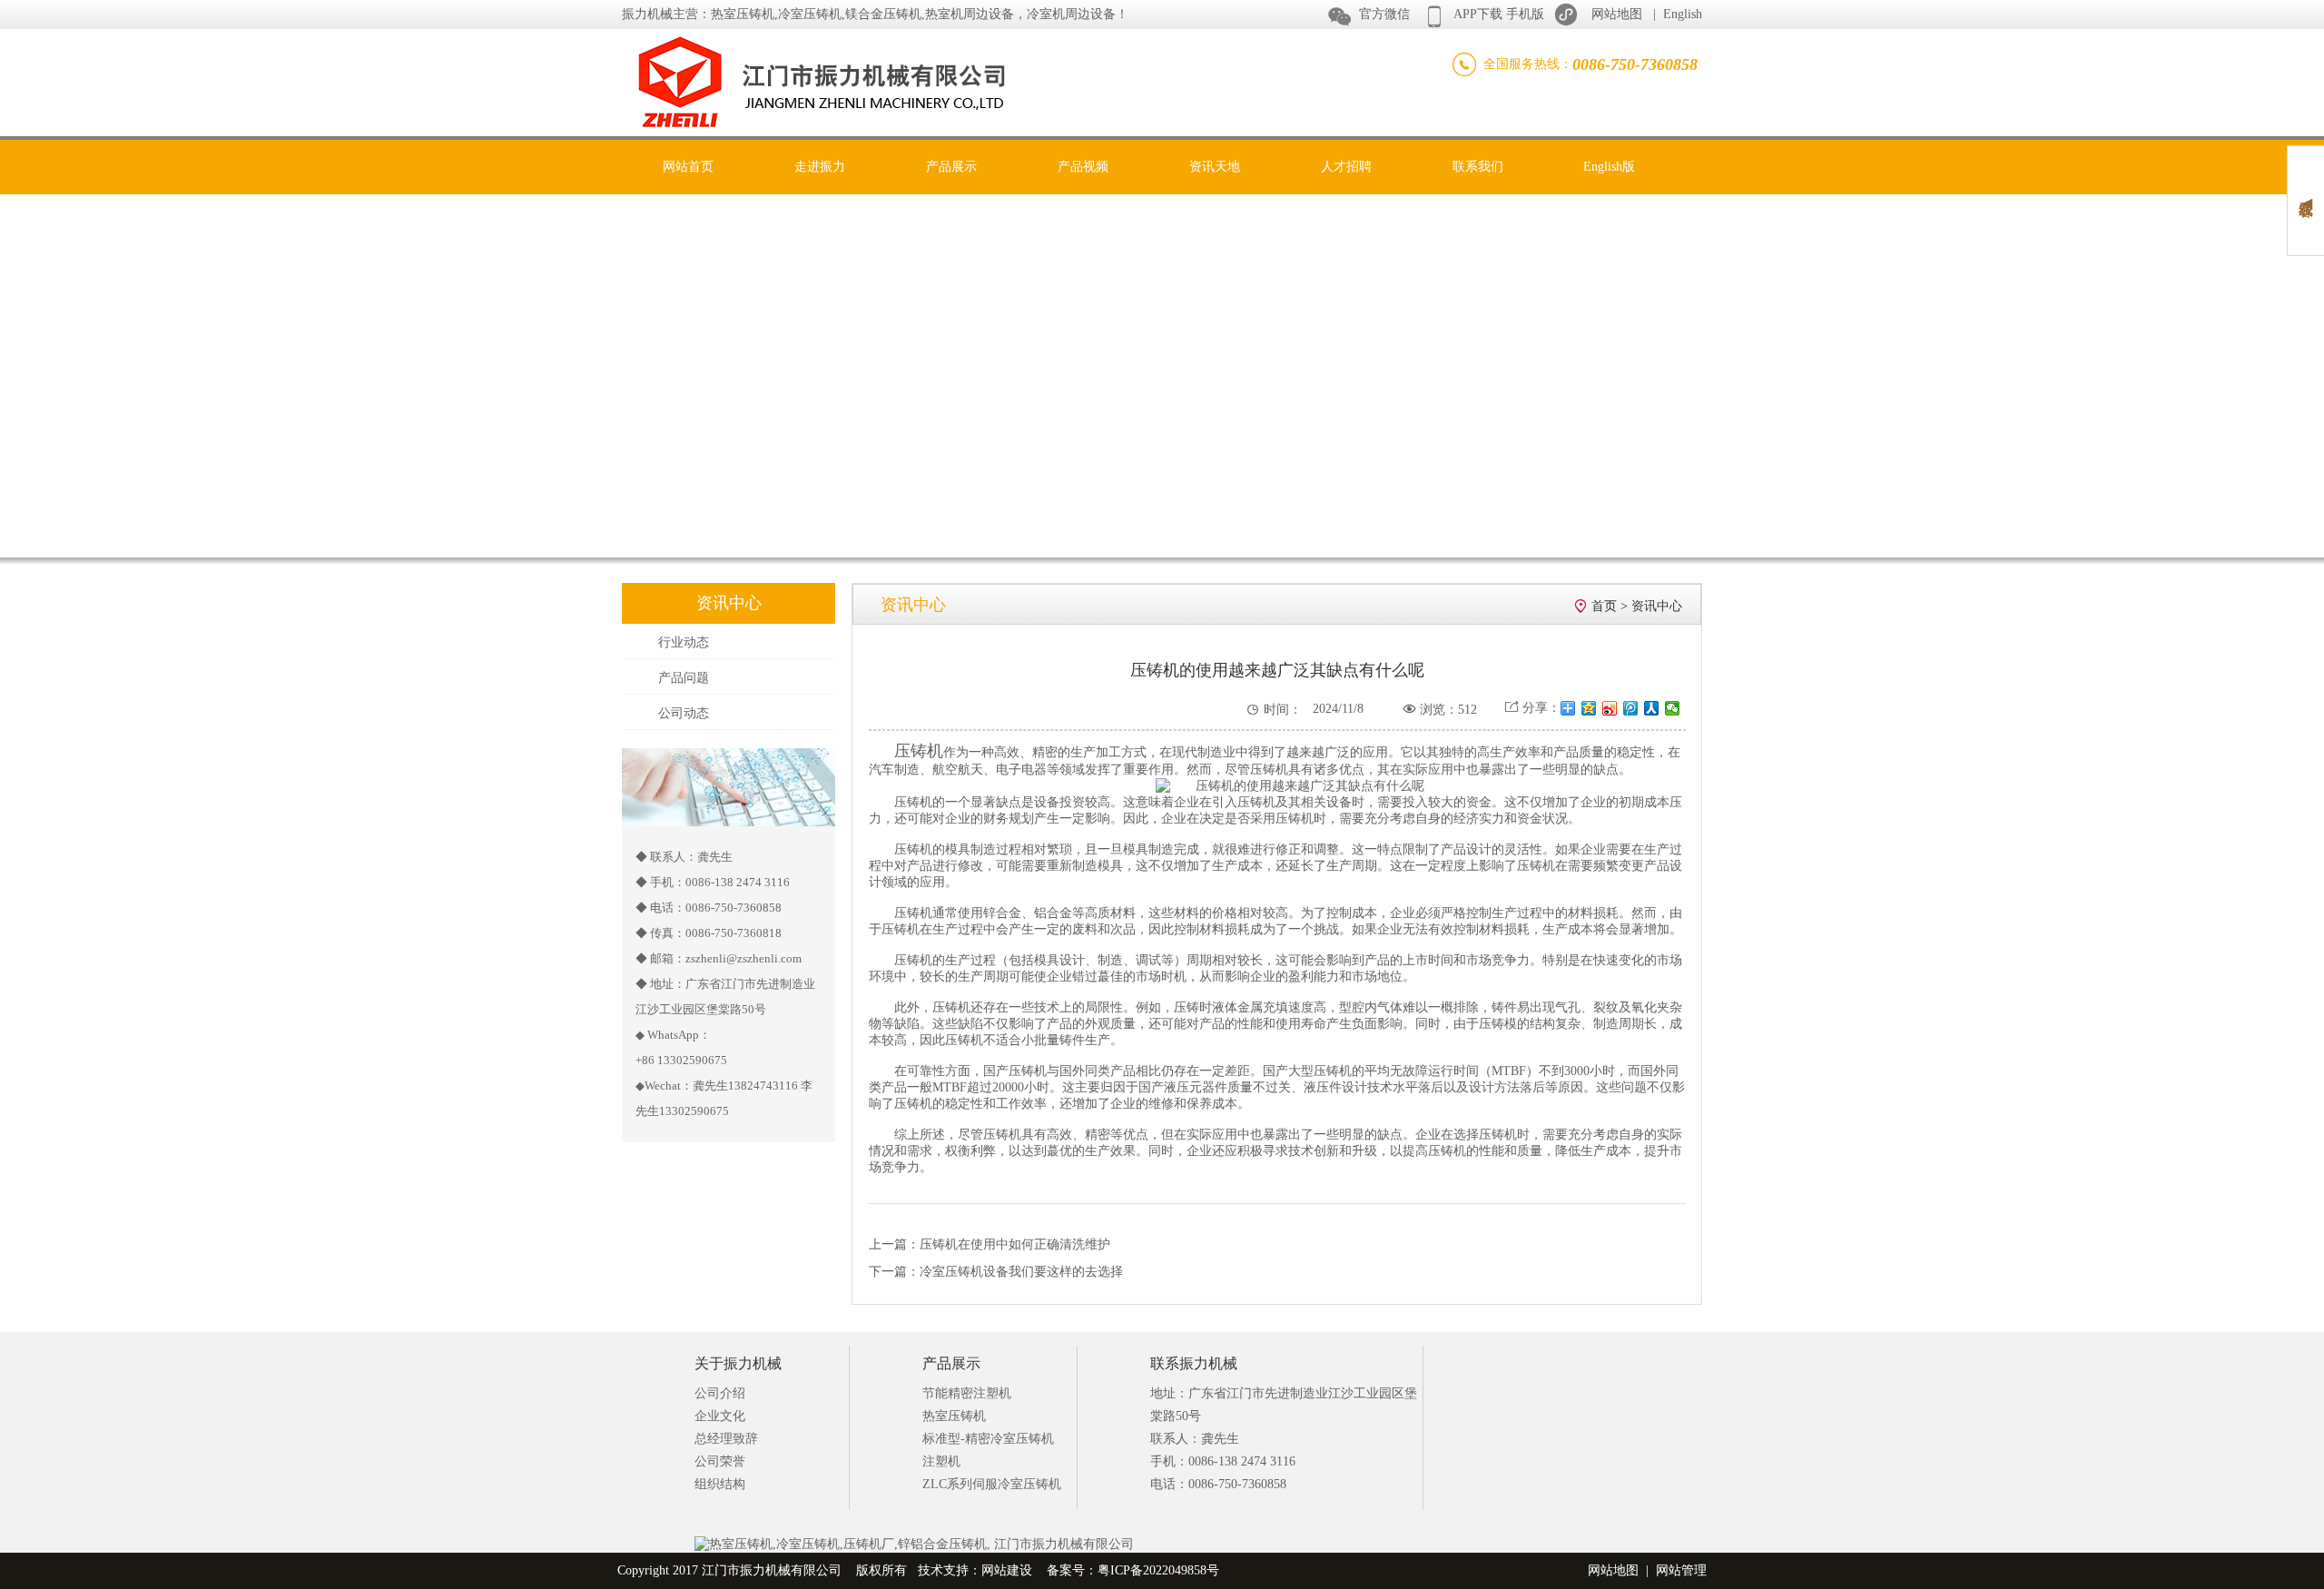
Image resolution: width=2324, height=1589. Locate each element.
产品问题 (684, 678)
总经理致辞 (726, 1439)
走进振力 (820, 167)
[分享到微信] (1673, 708)
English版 (1609, 167)
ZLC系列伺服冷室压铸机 (992, 1484)
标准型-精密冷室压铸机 (988, 1439)
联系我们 (1478, 167)
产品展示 (951, 167)
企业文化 (720, 1416)
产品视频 (1083, 167)
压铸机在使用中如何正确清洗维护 (1015, 1244)
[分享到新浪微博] (1610, 708)
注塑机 (941, 1461)
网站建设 (1007, 1570)
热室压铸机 (954, 1416)
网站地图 (1617, 14)
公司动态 (684, 713)
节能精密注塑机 (967, 1393)
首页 (1604, 606)
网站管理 (1681, 1570)
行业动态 (684, 642)
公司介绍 (720, 1393)
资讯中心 (1657, 606)
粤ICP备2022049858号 (1158, 1570)
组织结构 (720, 1484)
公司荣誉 (720, 1461)
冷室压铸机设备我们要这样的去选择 (1021, 1272)
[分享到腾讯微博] (1631, 708)
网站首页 (688, 167)
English (1683, 14)
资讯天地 (1215, 167)
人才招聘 (1346, 167)
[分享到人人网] (1652, 708)
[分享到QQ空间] (1589, 708)
